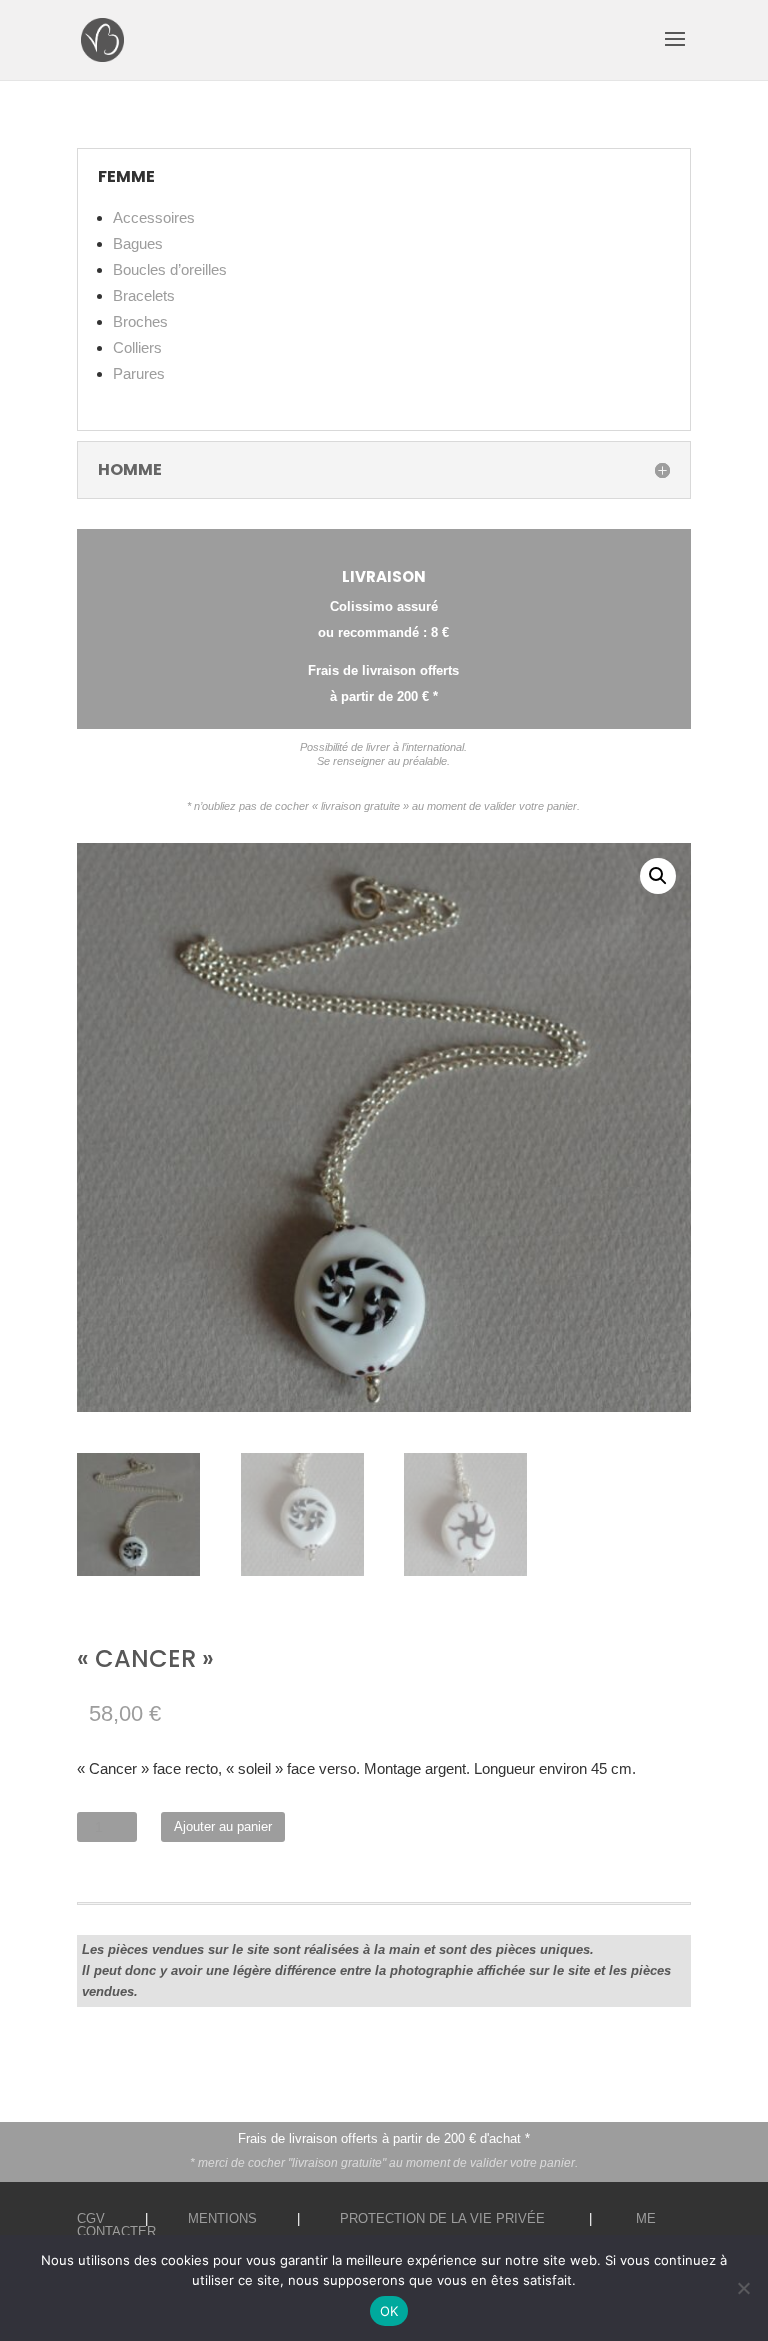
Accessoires (154, 217)
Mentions (222, 2218)
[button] (658, 876)
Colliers (137, 347)
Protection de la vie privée (442, 2218)
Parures (139, 373)
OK (389, 2311)
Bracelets (144, 295)
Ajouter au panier (223, 1826)
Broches (140, 321)
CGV (91, 2218)
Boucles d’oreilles (170, 269)
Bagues (138, 243)
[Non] (743, 2288)
